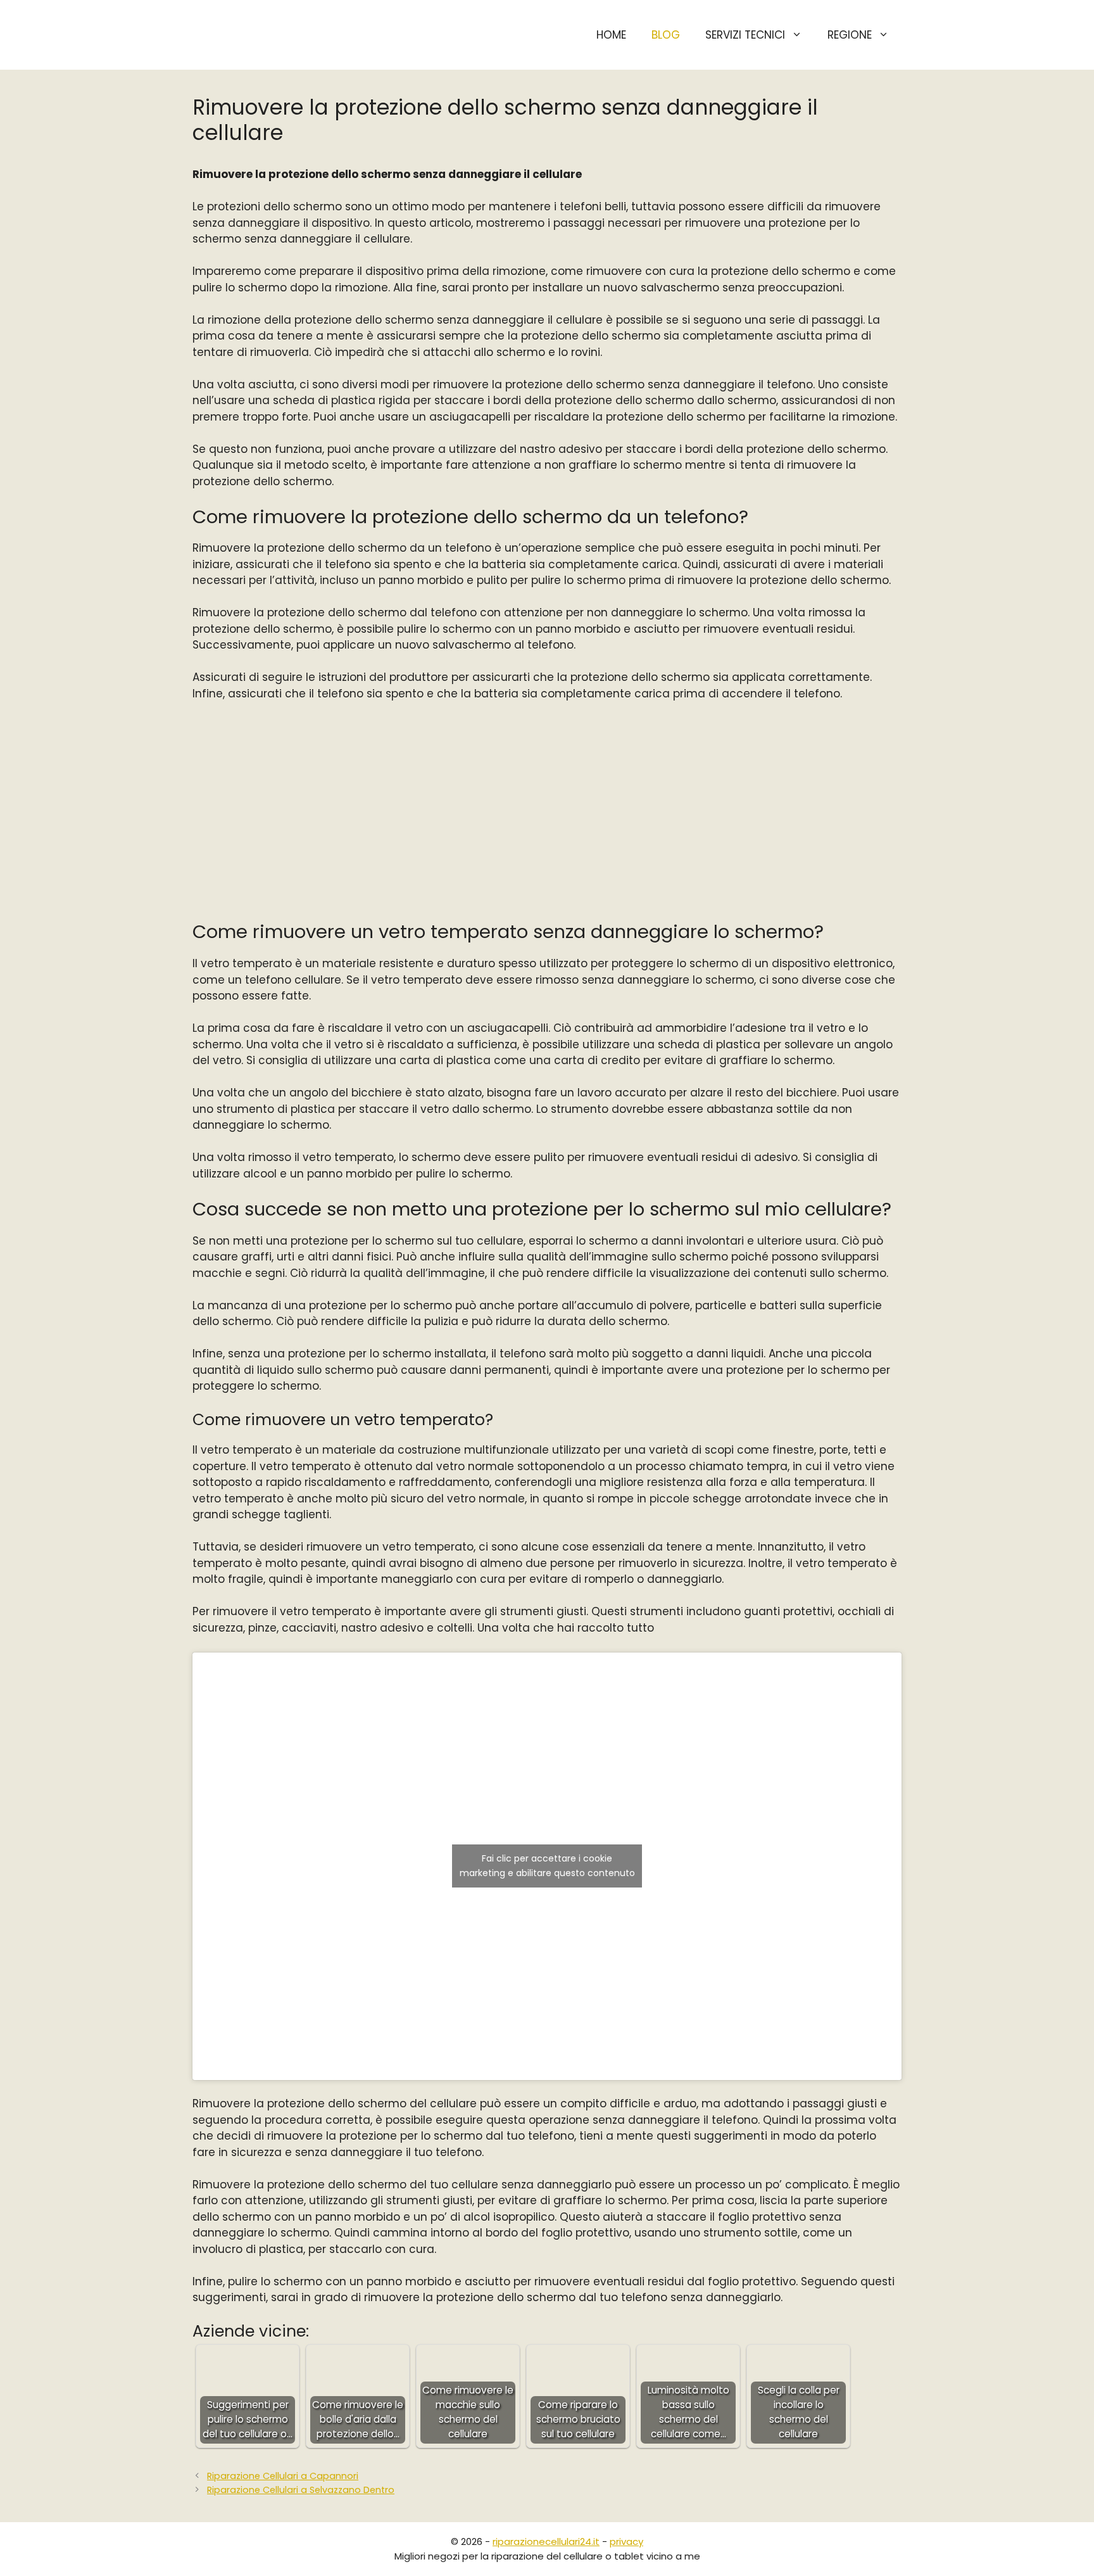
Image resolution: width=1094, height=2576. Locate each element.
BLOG (666, 35)
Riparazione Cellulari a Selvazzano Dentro (301, 2490)
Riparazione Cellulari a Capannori (283, 2476)
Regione (850, 35)
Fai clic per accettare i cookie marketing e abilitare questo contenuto (547, 1866)
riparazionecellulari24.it (546, 2541)
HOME (611, 35)
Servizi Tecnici (745, 35)
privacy (626, 2541)
